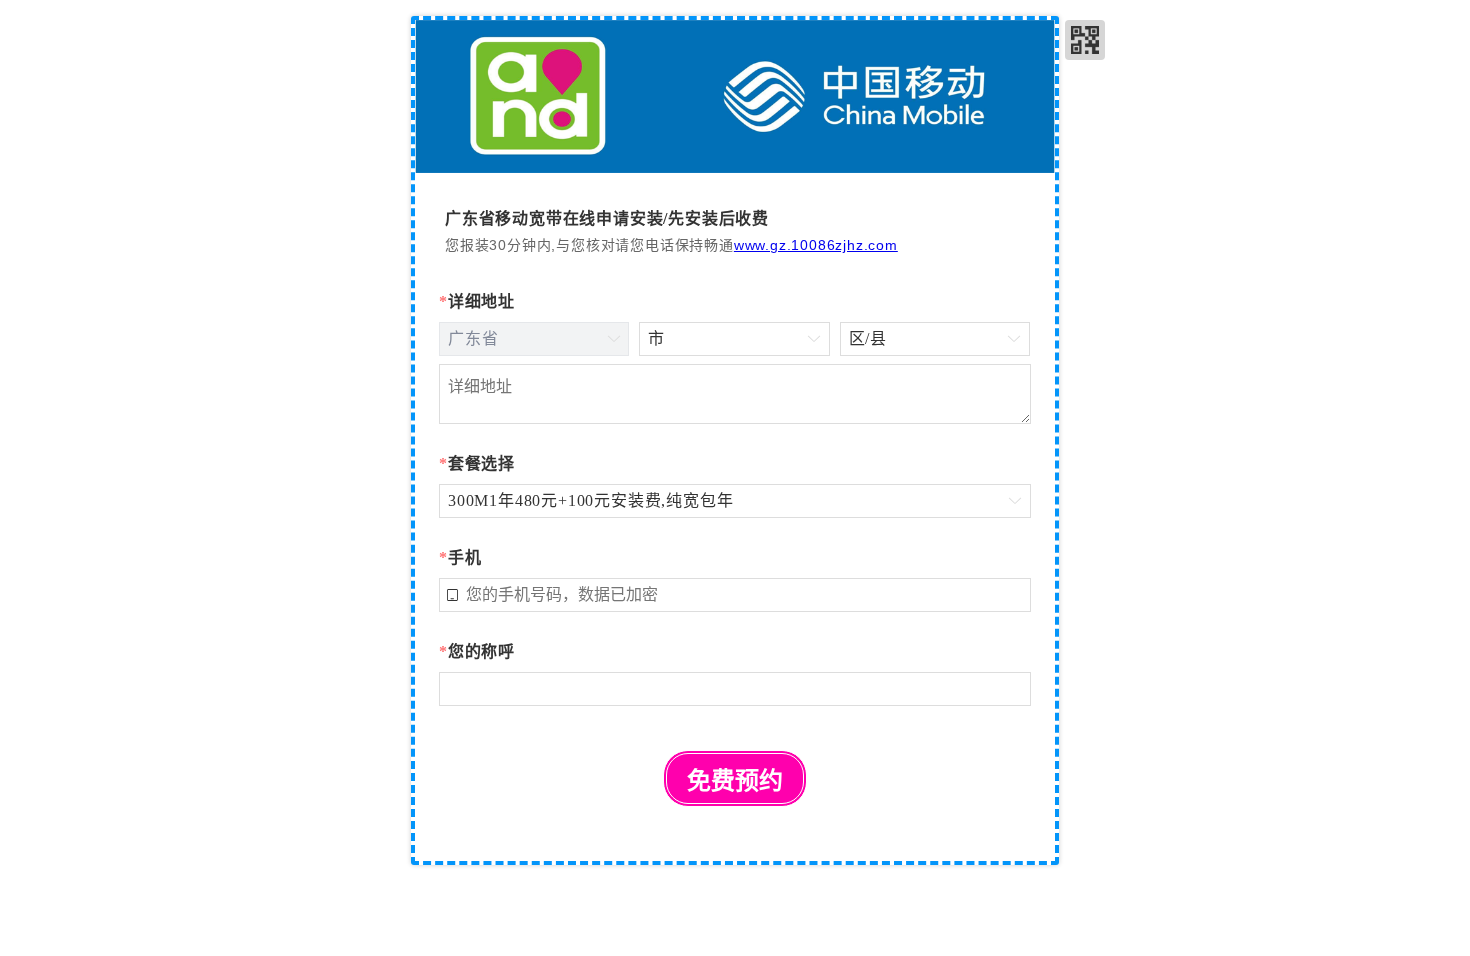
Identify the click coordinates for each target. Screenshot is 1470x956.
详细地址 (477, 301)
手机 (460, 557)
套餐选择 (477, 463)
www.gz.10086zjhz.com (816, 245)
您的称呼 (477, 651)
